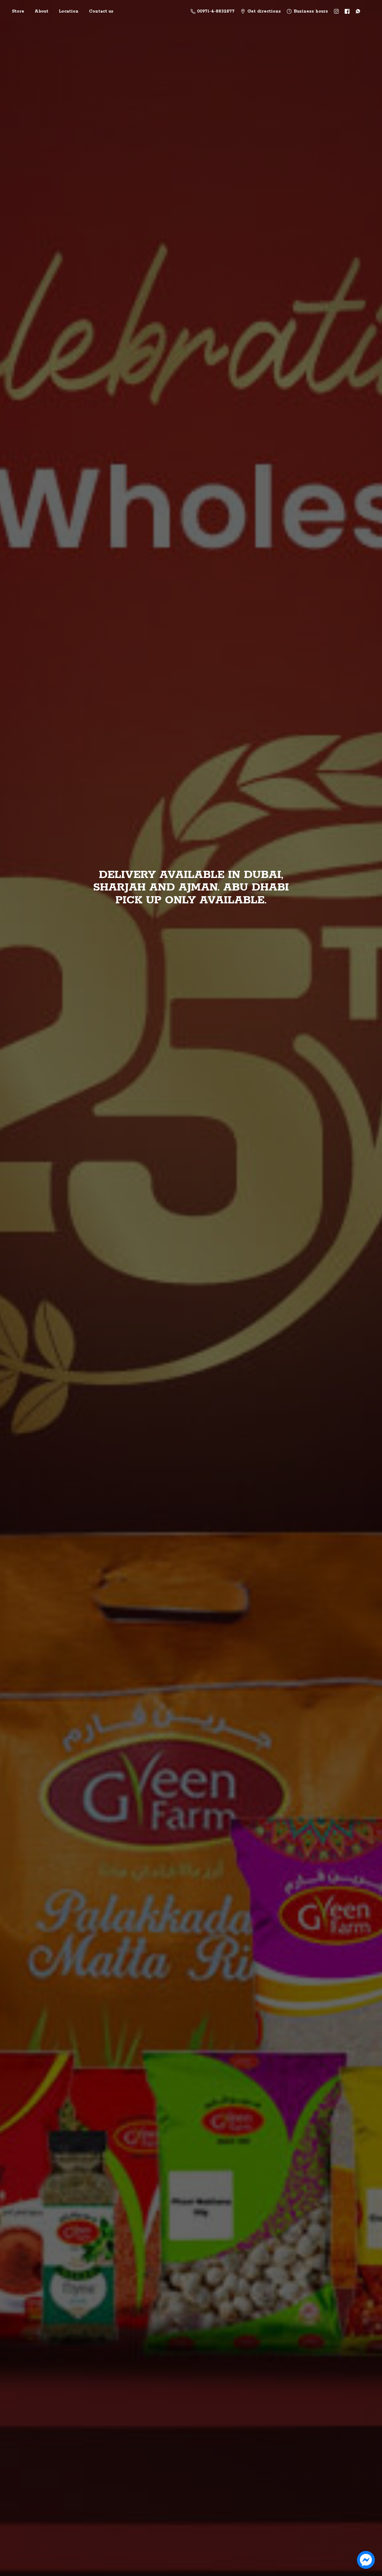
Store (18, 11)
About (41, 11)
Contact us (101, 11)
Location (69, 11)
